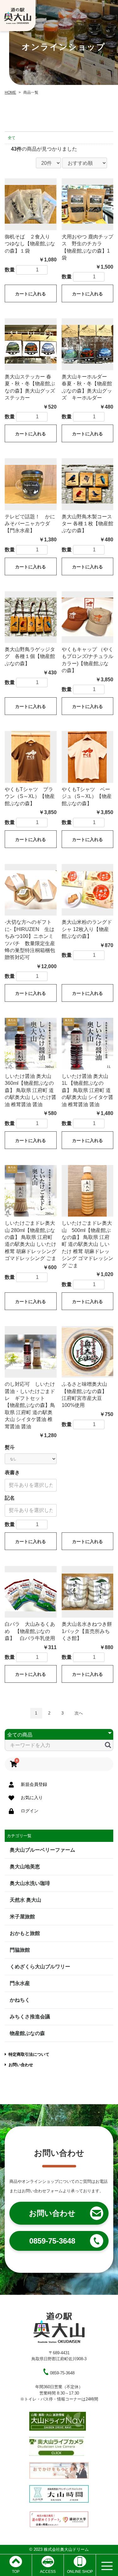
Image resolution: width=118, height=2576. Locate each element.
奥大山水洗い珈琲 (30, 1883)
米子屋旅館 (22, 1917)
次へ (79, 1713)
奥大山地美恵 (25, 1867)
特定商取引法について (29, 2054)
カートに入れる (31, 294)
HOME (10, 92)
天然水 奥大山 (25, 1900)
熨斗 (10, 1447)
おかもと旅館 (25, 1933)
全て (12, 138)
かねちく (20, 2000)
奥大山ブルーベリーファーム (42, 1850)
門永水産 (20, 1983)
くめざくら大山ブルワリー (40, 1967)
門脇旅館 (20, 1950)
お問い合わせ (21, 2065)
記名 (10, 1498)
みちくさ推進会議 (30, 2017)
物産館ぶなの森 (27, 2033)
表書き (12, 1472)
